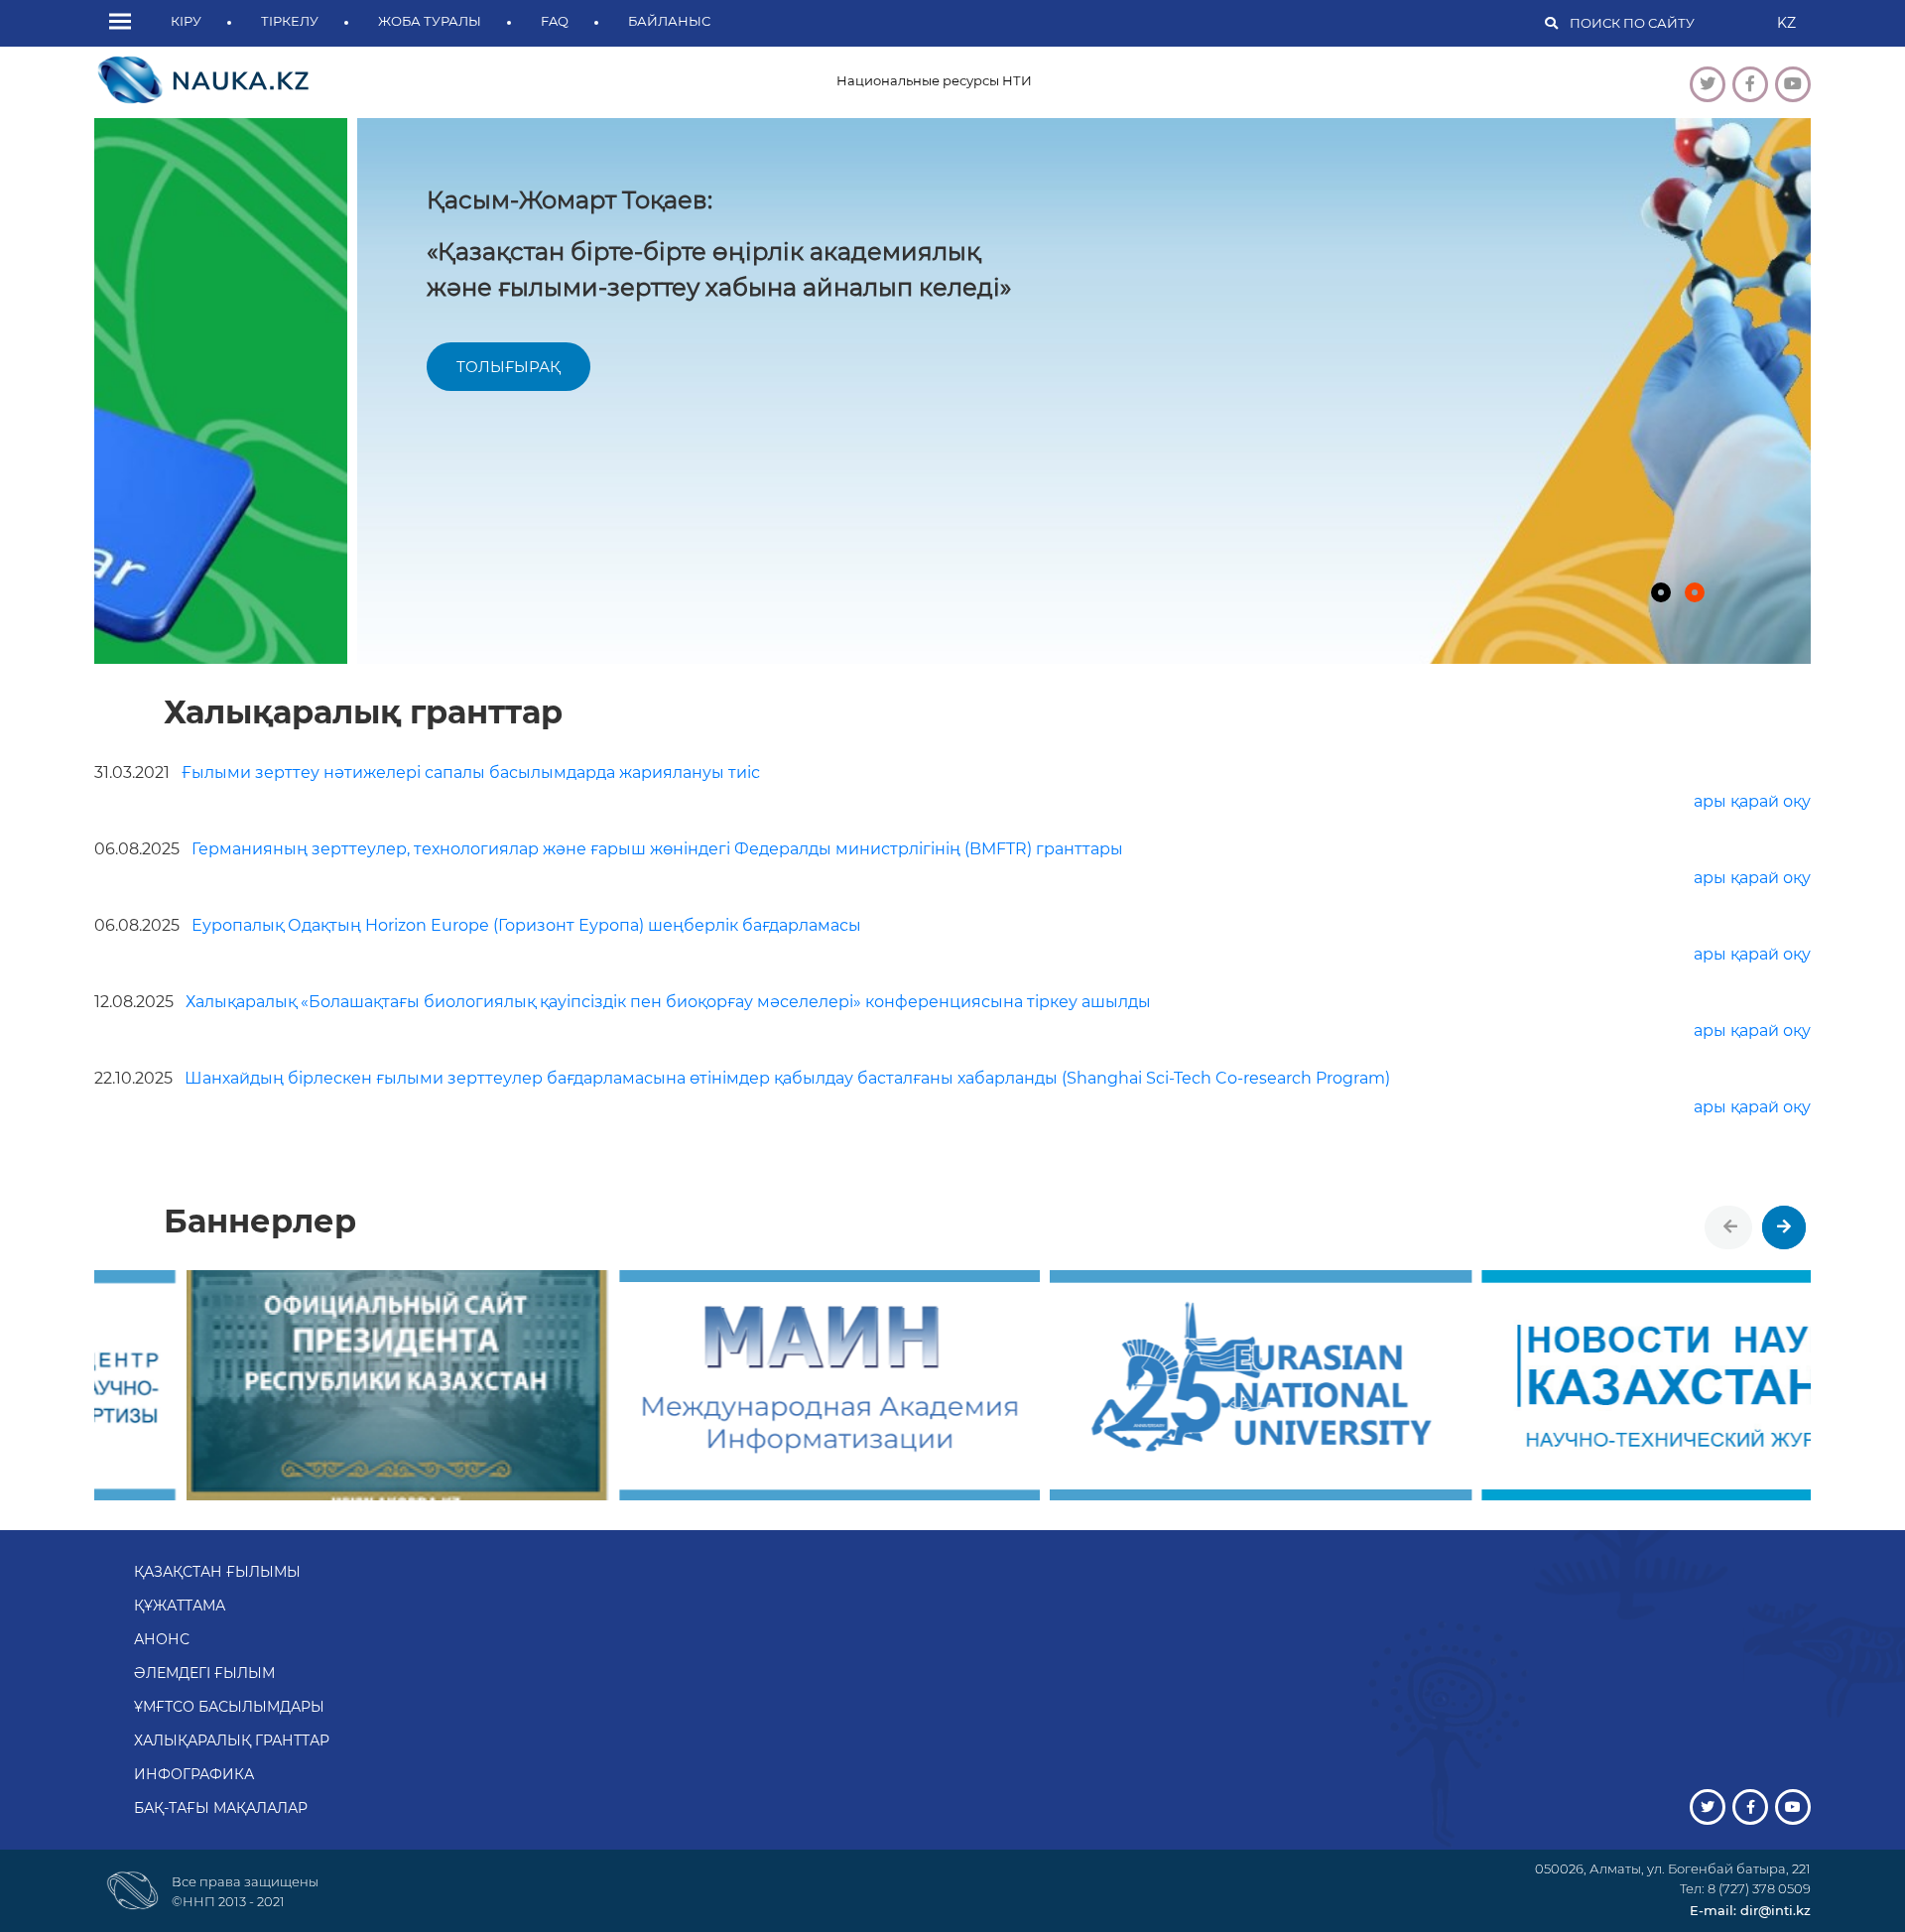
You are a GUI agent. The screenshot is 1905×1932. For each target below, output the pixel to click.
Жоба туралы (430, 21)
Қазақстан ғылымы (217, 1572)
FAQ (555, 21)
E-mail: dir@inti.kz (1750, 1910)
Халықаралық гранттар (232, 1740)
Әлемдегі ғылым (204, 1673)
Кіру (186, 21)
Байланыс (669, 21)
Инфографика (194, 1774)
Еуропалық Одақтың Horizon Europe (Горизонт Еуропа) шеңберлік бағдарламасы (478, 925)
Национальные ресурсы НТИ (934, 80)
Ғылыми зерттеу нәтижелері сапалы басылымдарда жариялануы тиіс (427, 773)
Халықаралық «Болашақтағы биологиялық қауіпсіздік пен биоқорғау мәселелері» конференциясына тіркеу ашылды (623, 1002)
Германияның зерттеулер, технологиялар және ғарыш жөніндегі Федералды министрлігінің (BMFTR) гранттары (609, 849)
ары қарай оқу (1752, 801)
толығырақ (246, 367)
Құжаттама (180, 1606)
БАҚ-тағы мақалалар (221, 1808)
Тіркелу (290, 21)
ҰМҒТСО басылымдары (229, 1707)
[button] (125, 23)
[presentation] (1730, 1227)
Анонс (162, 1639)
